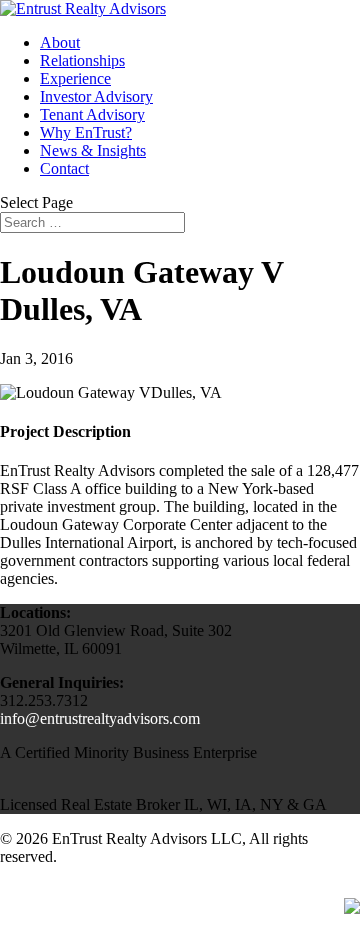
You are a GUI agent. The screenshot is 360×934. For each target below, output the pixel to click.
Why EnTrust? (86, 132)
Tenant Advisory (92, 114)
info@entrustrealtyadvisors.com (100, 718)
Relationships (82, 60)
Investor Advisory (96, 96)
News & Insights (93, 150)
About (60, 42)
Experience (75, 78)
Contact (64, 168)
